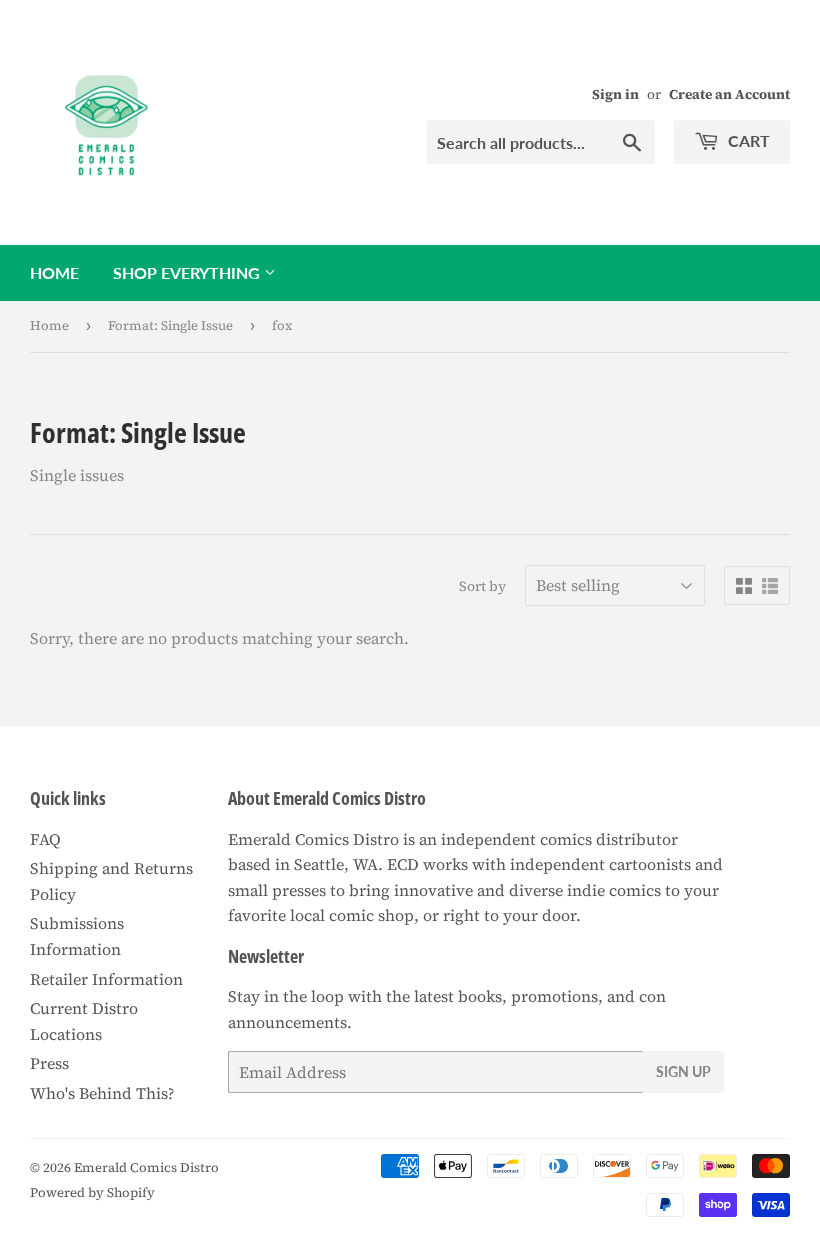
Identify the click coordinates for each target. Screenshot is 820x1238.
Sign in (615, 94)
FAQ (45, 839)
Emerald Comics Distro (146, 1167)
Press (49, 1063)
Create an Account (729, 94)
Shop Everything (188, 272)
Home (54, 272)
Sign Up (683, 1071)
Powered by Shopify (92, 1192)
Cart (747, 140)
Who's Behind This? (102, 1093)
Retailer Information (106, 979)
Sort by (482, 586)
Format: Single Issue (170, 325)
